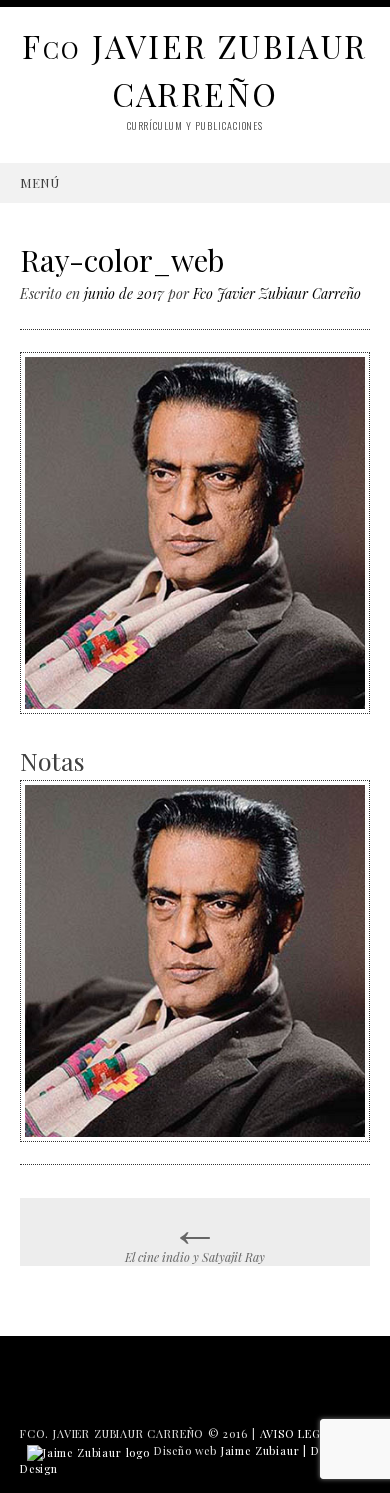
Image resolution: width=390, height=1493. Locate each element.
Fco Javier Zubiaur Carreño (277, 293)
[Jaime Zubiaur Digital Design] (88, 1450)
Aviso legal (298, 1433)
